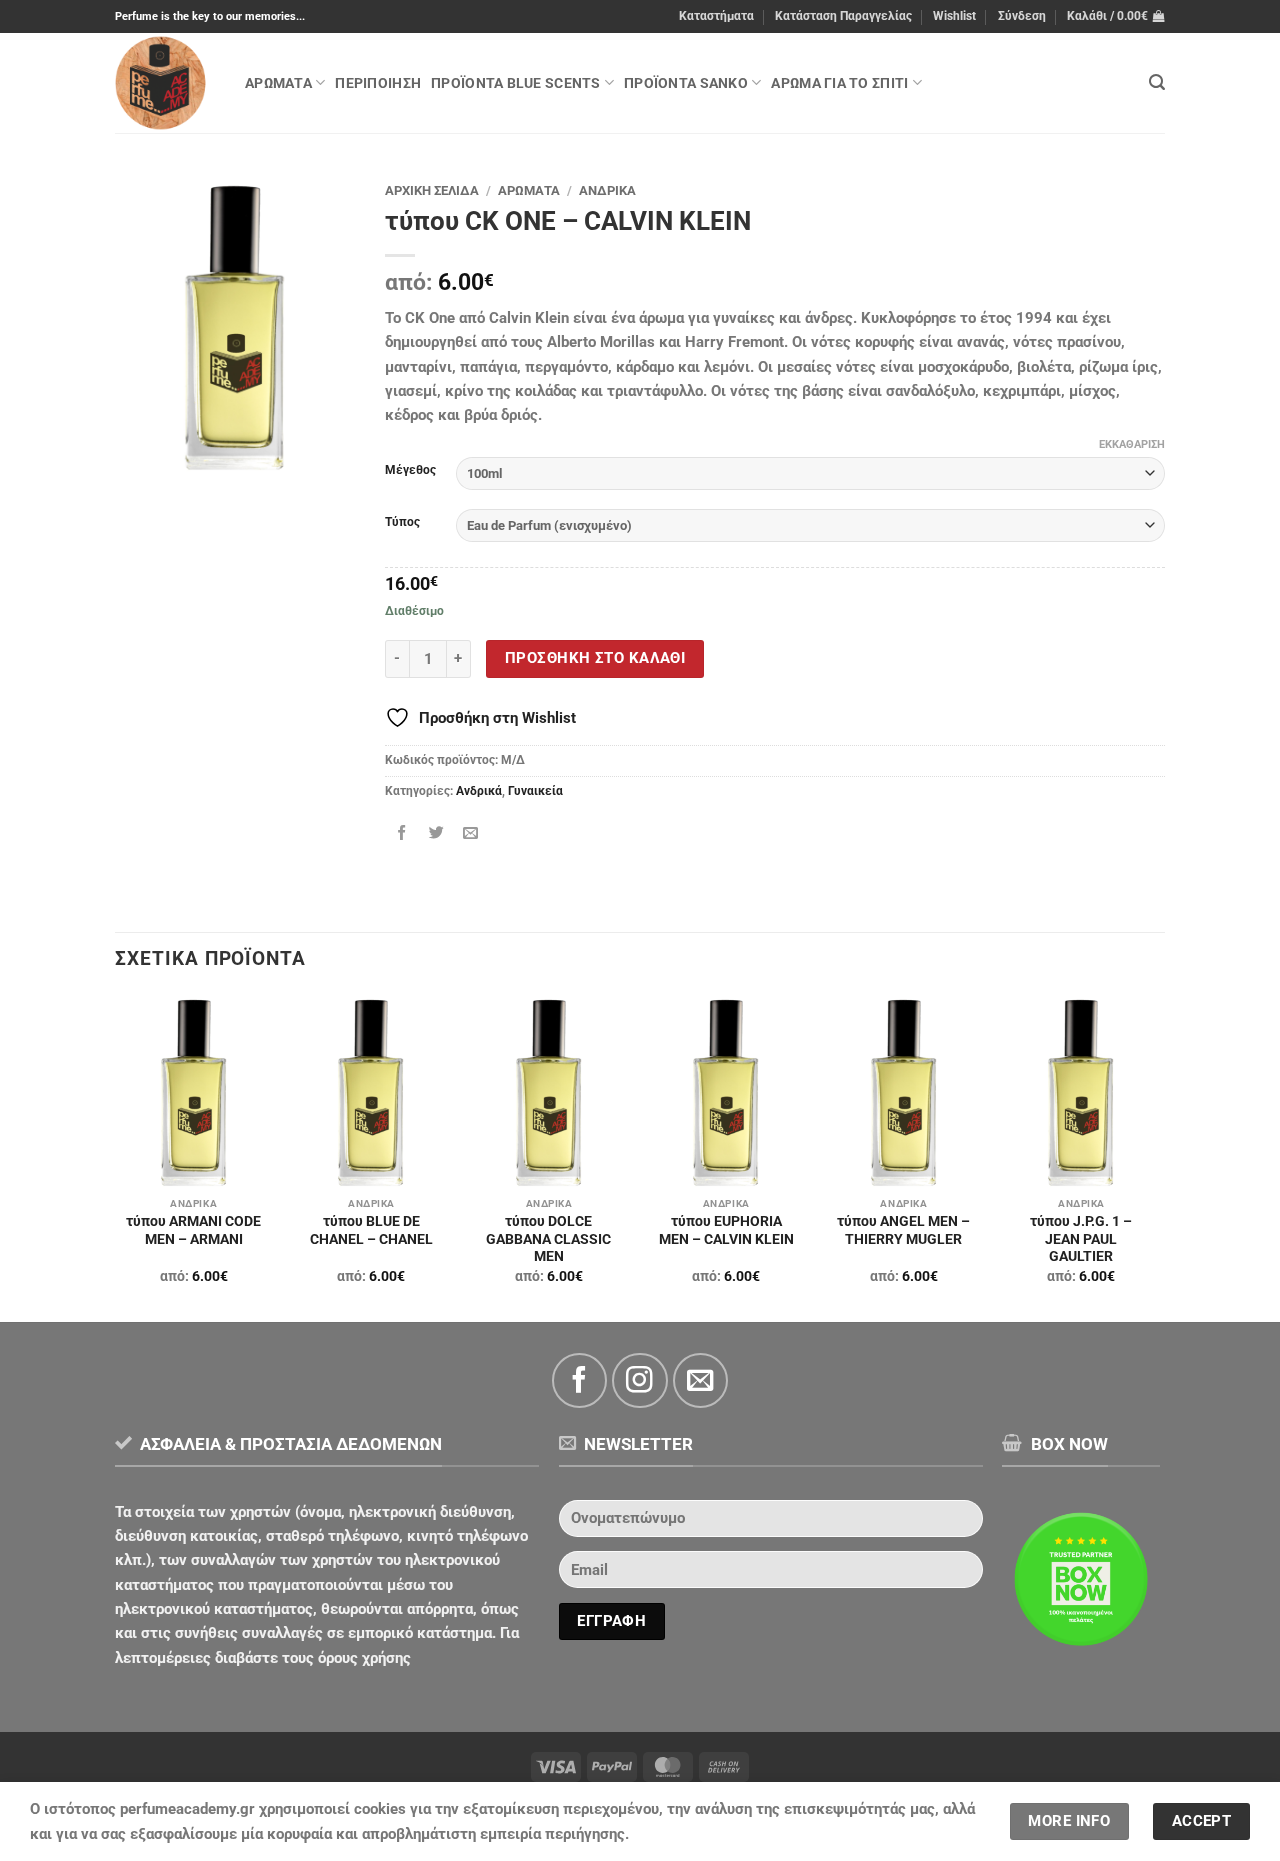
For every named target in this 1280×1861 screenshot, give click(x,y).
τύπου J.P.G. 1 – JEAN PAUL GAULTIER (1081, 1239)
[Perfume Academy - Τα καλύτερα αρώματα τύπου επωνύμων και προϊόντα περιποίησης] (165, 83)
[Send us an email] (700, 1380)
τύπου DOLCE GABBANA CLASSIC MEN (548, 1239)
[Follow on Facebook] (579, 1380)
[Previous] (116, 1157)
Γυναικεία (535, 791)
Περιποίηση (378, 83)
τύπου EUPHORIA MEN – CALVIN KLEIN (726, 1230)
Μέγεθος (410, 470)
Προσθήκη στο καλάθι (595, 658)
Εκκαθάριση (1132, 444)
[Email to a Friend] (470, 833)
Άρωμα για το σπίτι (839, 83)
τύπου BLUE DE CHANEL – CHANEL (371, 1230)
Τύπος (402, 522)
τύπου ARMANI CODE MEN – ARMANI (193, 1230)
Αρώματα (278, 83)
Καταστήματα (716, 16)
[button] (1022, 16)
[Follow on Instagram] (639, 1380)
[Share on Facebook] (402, 833)
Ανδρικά (607, 190)
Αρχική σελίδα (432, 190)
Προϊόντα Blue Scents (515, 83)
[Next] (1159, 1157)
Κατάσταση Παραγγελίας (843, 16)
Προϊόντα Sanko (686, 83)
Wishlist (954, 16)
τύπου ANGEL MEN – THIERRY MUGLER (903, 1230)
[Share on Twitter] (436, 833)
